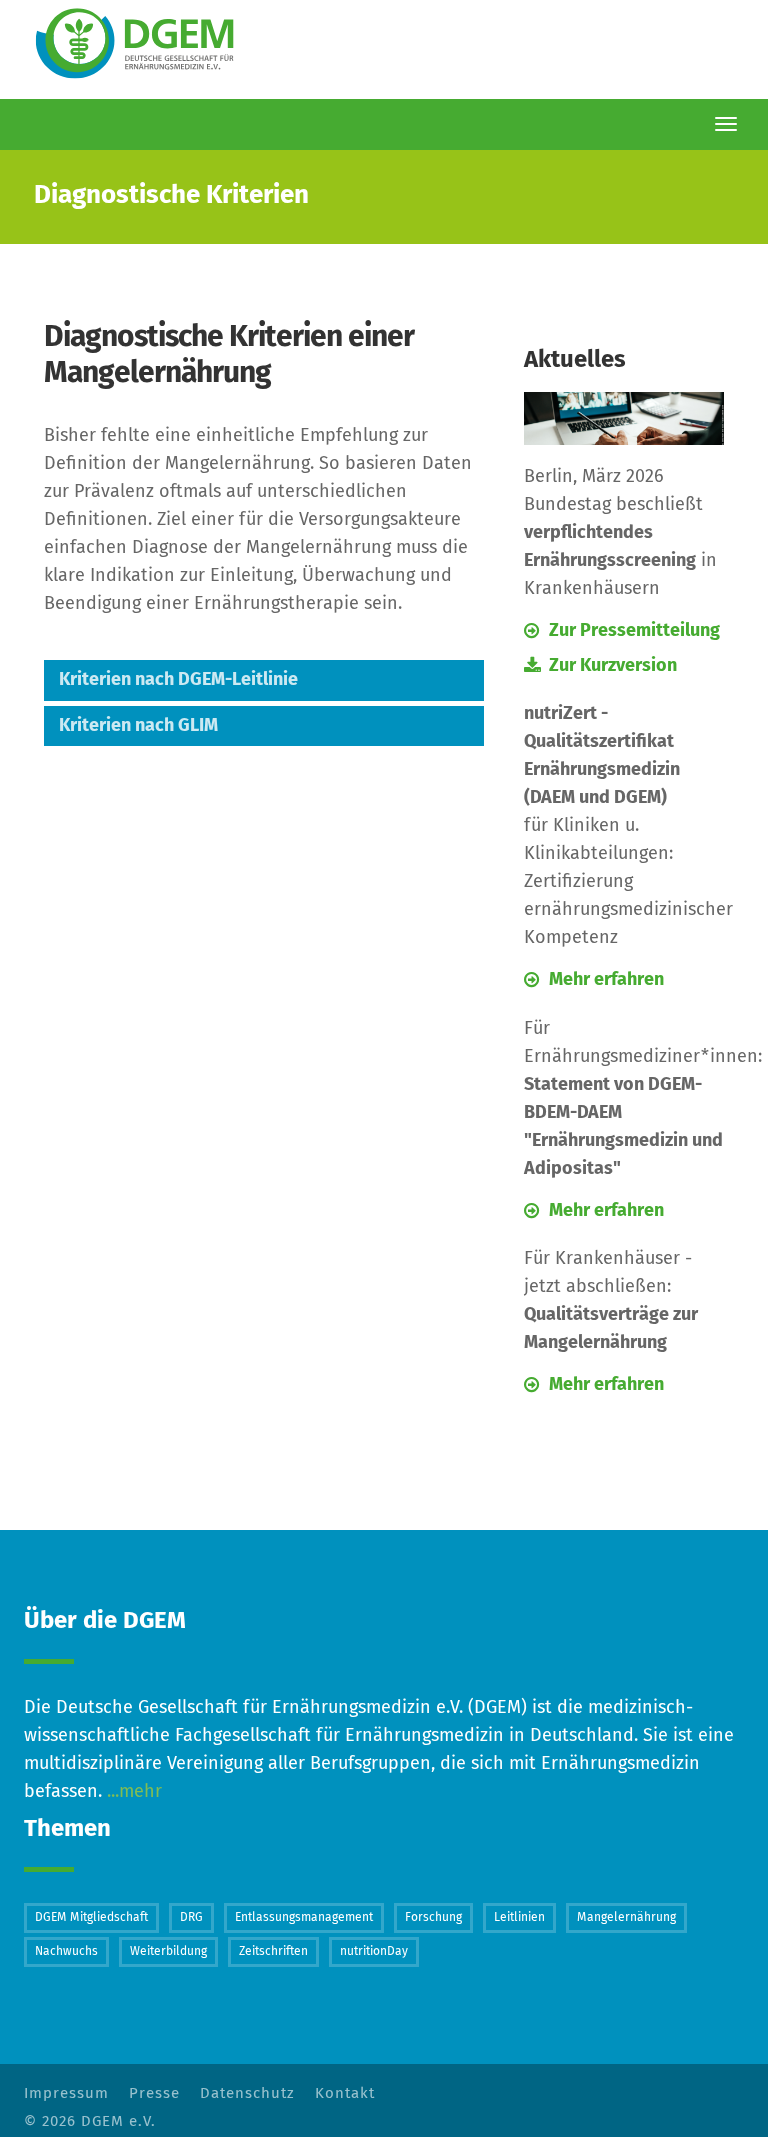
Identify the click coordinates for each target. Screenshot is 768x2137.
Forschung (433, 1918)
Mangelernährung (626, 1918)
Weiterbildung (168, 1952)
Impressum (66, 2093)
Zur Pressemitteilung (634, 631)
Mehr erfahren (606, 980)
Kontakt (345, 2093)
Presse (154, 2093)
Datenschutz (247, 2093)
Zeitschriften (273, 1952)
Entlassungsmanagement (304, 1918)
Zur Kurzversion (613, 666)
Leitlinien (519, 1918)
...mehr (132, 1792)
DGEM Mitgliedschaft (91, 1918)
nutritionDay (374, 1952)
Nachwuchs (66, 1952)
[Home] (139, 45)
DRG (191, 1918)
